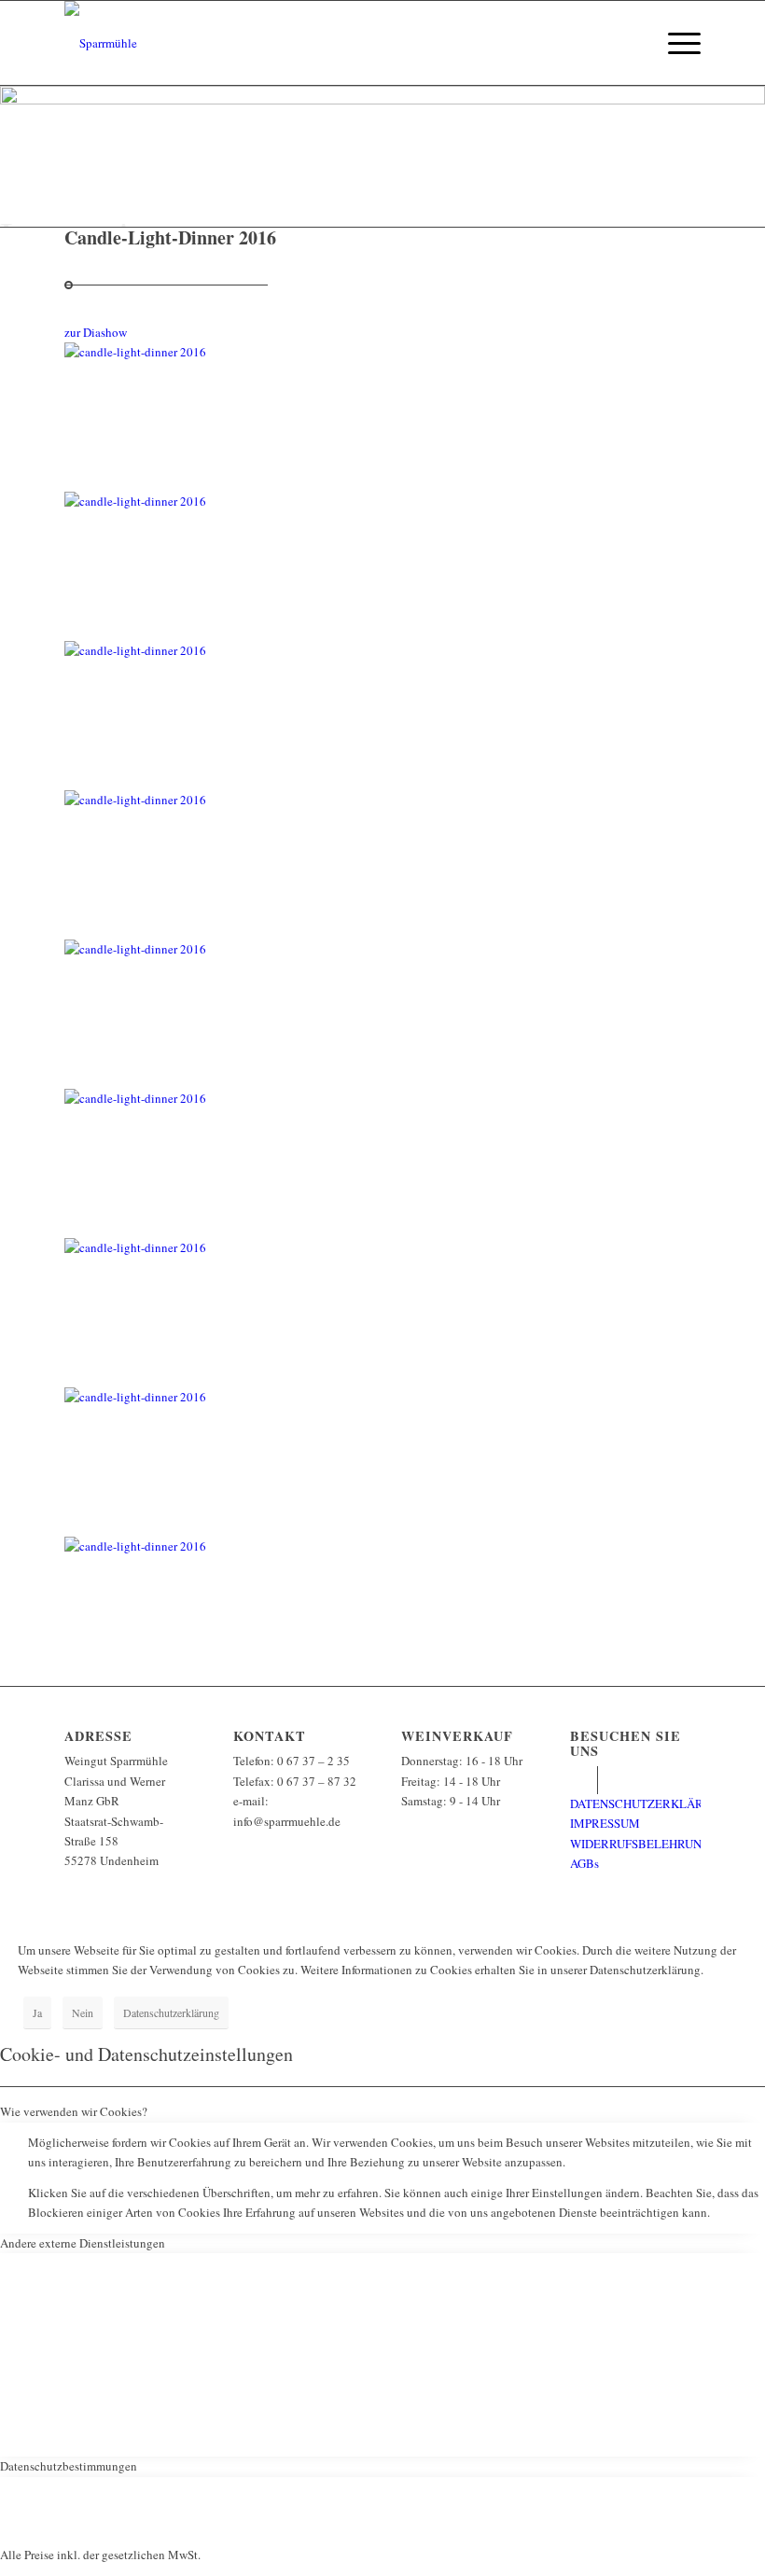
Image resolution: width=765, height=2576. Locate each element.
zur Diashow (96, 332)
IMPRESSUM (605, 1823)
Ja (37, 2012)
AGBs (584, 1863)
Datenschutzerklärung (171, 2012)
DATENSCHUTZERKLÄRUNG (649, 1803)
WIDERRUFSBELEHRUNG (640, 1844)
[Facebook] (584, 1780)
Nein (83, 2012)
